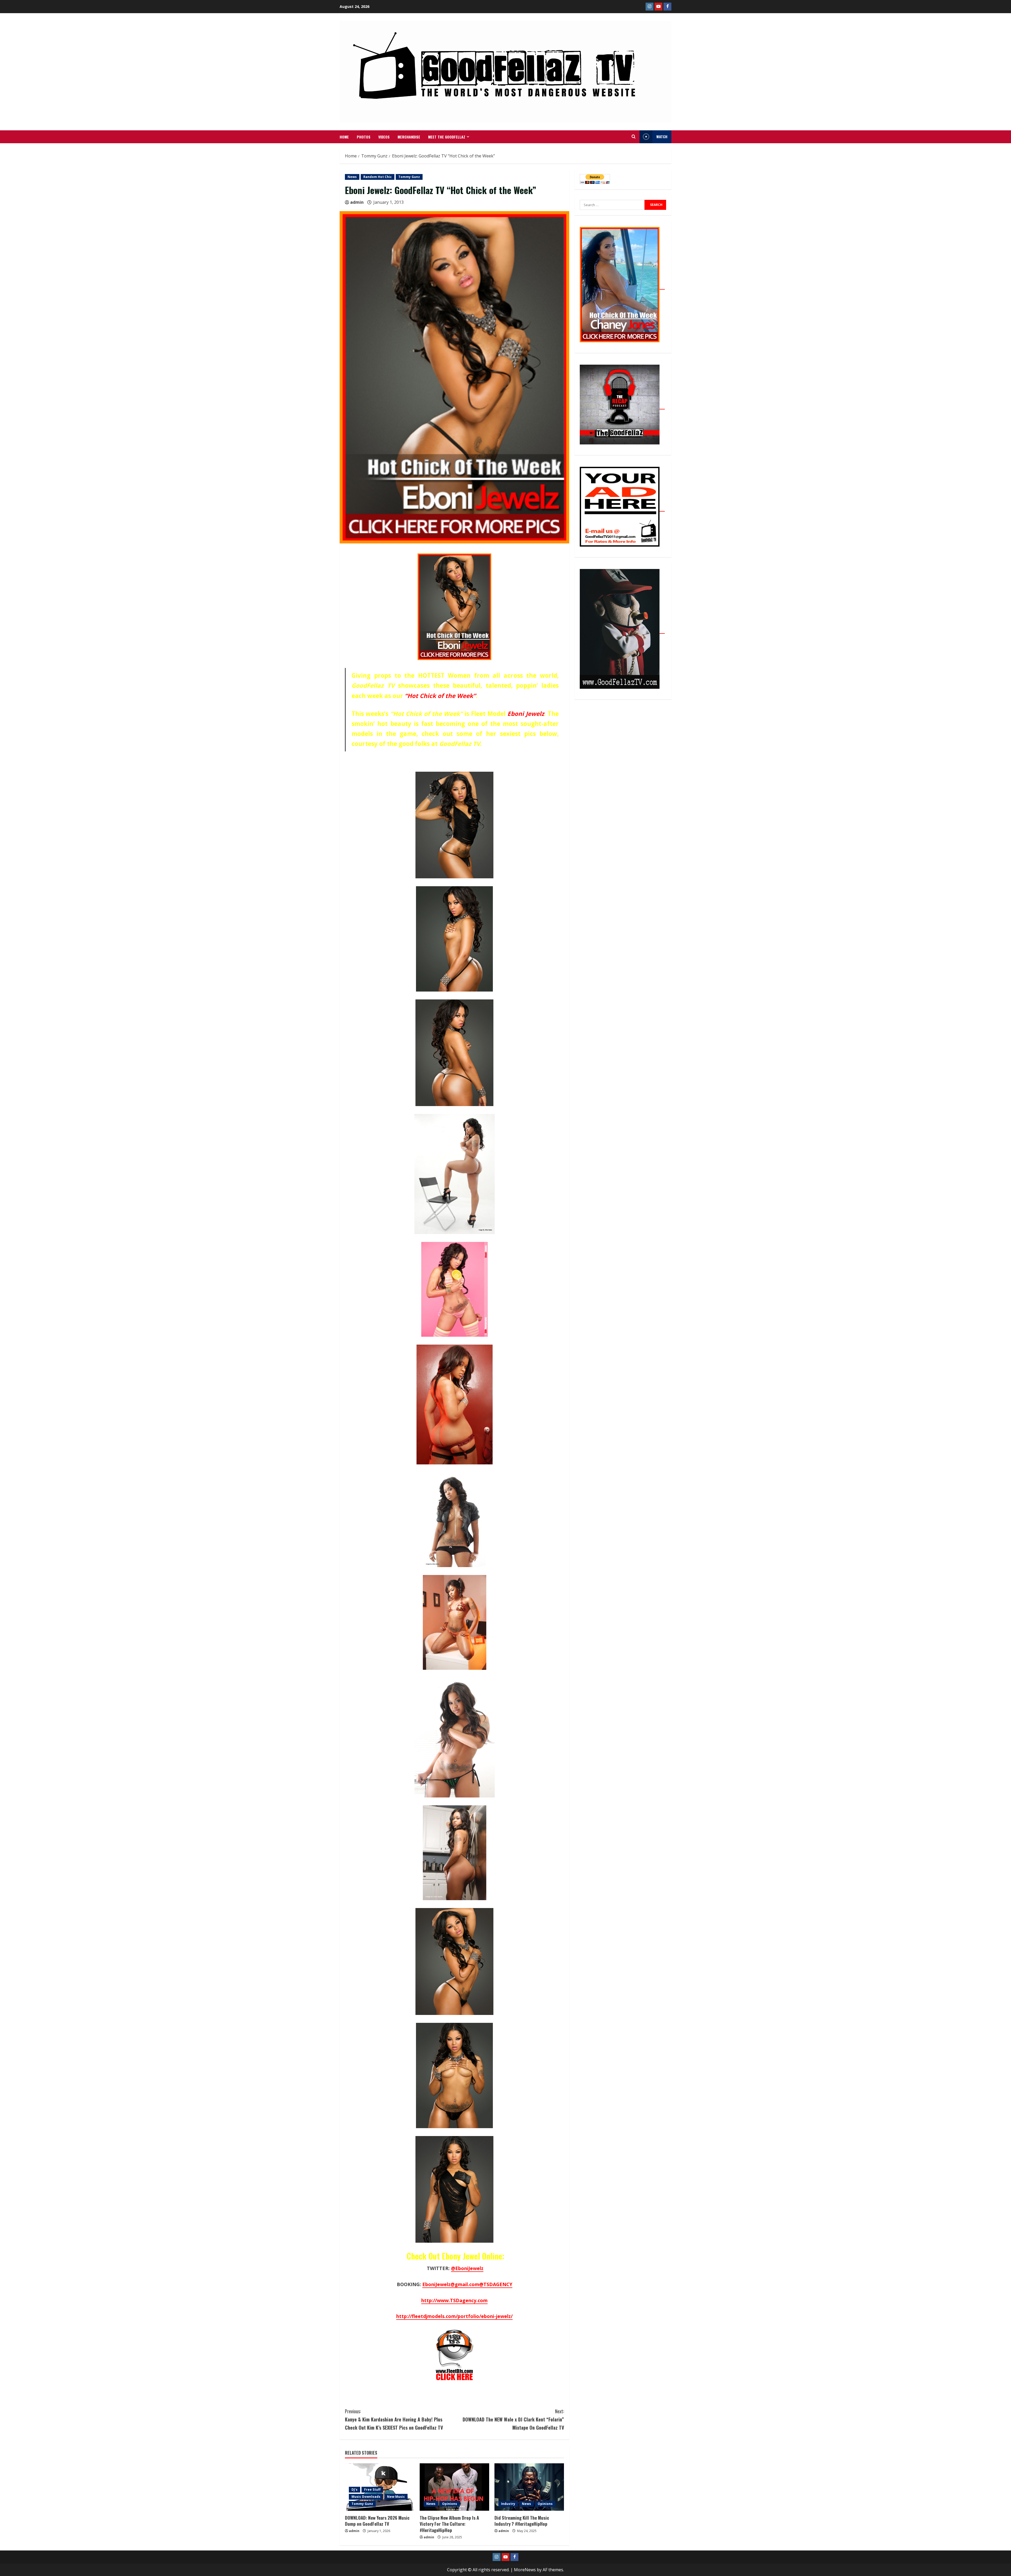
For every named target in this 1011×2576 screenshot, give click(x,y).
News (352, 177)
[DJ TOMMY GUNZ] (658, 7)
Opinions (450, 2504)
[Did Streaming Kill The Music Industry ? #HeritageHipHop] (529, 2487)
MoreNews (525, 2570)
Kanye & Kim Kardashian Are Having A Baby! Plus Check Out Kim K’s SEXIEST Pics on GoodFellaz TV (394, 2419)
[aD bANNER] (622, 508)
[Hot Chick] (622, 286)
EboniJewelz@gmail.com (451, 2284)
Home (344, 137)
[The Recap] (622, 406)
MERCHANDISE (409, 137)
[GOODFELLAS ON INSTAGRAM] (650, 7)
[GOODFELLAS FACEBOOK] (667, 7)
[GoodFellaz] (622, 631)
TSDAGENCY (496, 2284)
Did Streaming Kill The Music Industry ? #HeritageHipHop (522, 2521)
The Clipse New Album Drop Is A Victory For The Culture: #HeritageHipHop (449, 2524)
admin (357, 202)
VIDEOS (384, 137)
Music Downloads (366, 2497)
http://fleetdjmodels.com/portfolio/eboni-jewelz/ (454, 2316)
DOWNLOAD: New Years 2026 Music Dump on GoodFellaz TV (377, 2521)
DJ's (355, 2490)
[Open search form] (634, 137)
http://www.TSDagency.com (454, 2300)
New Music (396, 2497)
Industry (508, 2504)
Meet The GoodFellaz (447, 137)
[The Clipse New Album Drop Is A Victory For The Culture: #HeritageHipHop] (454, 2487)
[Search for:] (612, 205)
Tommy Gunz (409, 177)
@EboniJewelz (467, 2268)
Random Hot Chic (378, 177)
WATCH (662, 137)
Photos (364, 137)
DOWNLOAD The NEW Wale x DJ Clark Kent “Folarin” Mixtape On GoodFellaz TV (513, 2419)
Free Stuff (372, 2490)
